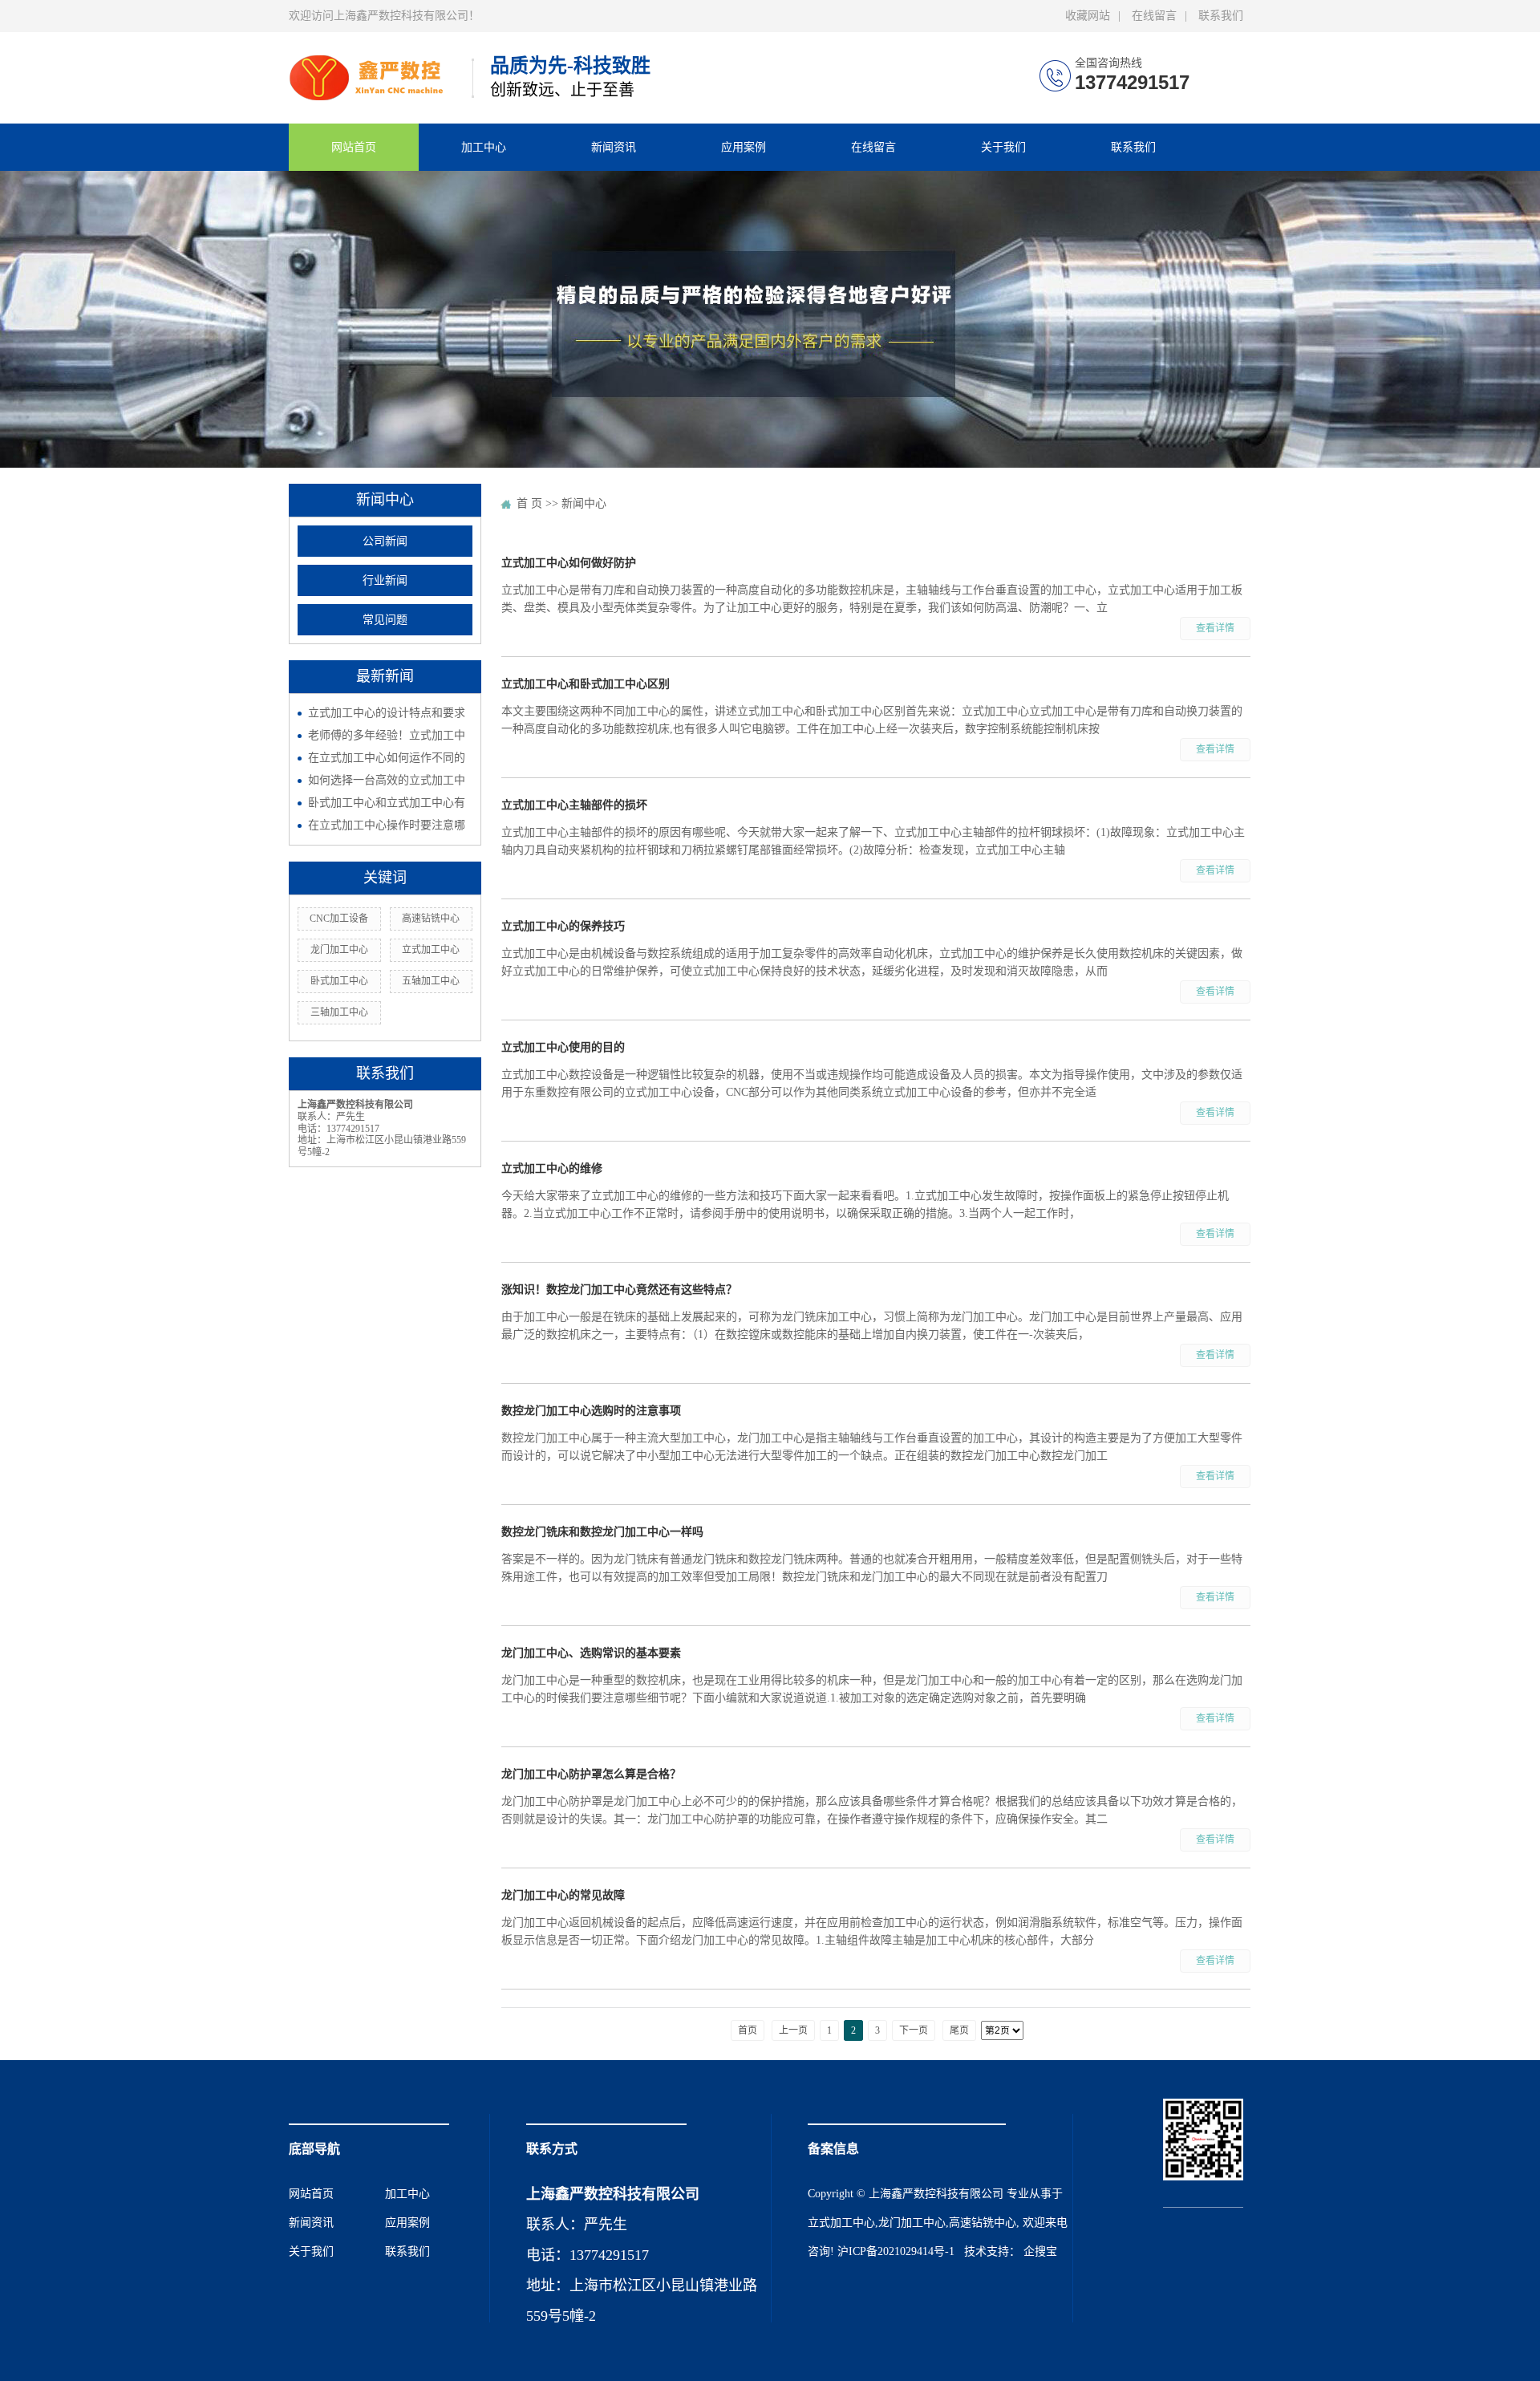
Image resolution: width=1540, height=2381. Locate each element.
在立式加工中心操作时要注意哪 (387, 825)
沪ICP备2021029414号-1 (896, 2251)
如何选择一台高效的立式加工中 (387, 780)
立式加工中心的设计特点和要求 (387, 713)
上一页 (793, 2030)
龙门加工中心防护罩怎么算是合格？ (591, 1774)
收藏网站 (1088, 16)
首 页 (529, 503)
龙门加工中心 (339, 950)
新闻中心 (584, 503)
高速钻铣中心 (431, 919)
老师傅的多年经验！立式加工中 (387, 735)
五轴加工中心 (431, 981)
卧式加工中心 (339, 981)
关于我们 (1003, 147)
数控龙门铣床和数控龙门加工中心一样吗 (602, 1532)
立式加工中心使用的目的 (563, 1047)
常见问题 (385, 620)
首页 (748, 2030)
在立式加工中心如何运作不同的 (387, 758)
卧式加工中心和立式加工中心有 (387, 803)
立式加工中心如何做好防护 (569, 563)
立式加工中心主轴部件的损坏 (574, 805)
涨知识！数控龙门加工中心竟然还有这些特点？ (619, 1290)
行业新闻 (385, 580)
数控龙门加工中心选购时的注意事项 (591, 1411)
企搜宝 (1040, 2251)
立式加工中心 (431, 950)
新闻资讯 (614, 147)
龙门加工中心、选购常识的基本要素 (591, 1653)
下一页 (914, 2030)
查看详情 (1215, 628)
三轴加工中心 (339, 1012)
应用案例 (744, 147)
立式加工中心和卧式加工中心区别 (586, 684)
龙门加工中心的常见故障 (563, 1895)
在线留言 (1154, 16)
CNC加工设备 (339, 919)
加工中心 (484, 147)
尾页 (959, 2030)
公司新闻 (385, 541)
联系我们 (1221, 16)
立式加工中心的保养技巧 (563, 926)
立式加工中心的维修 (552, 1168)
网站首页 (354, 147)
